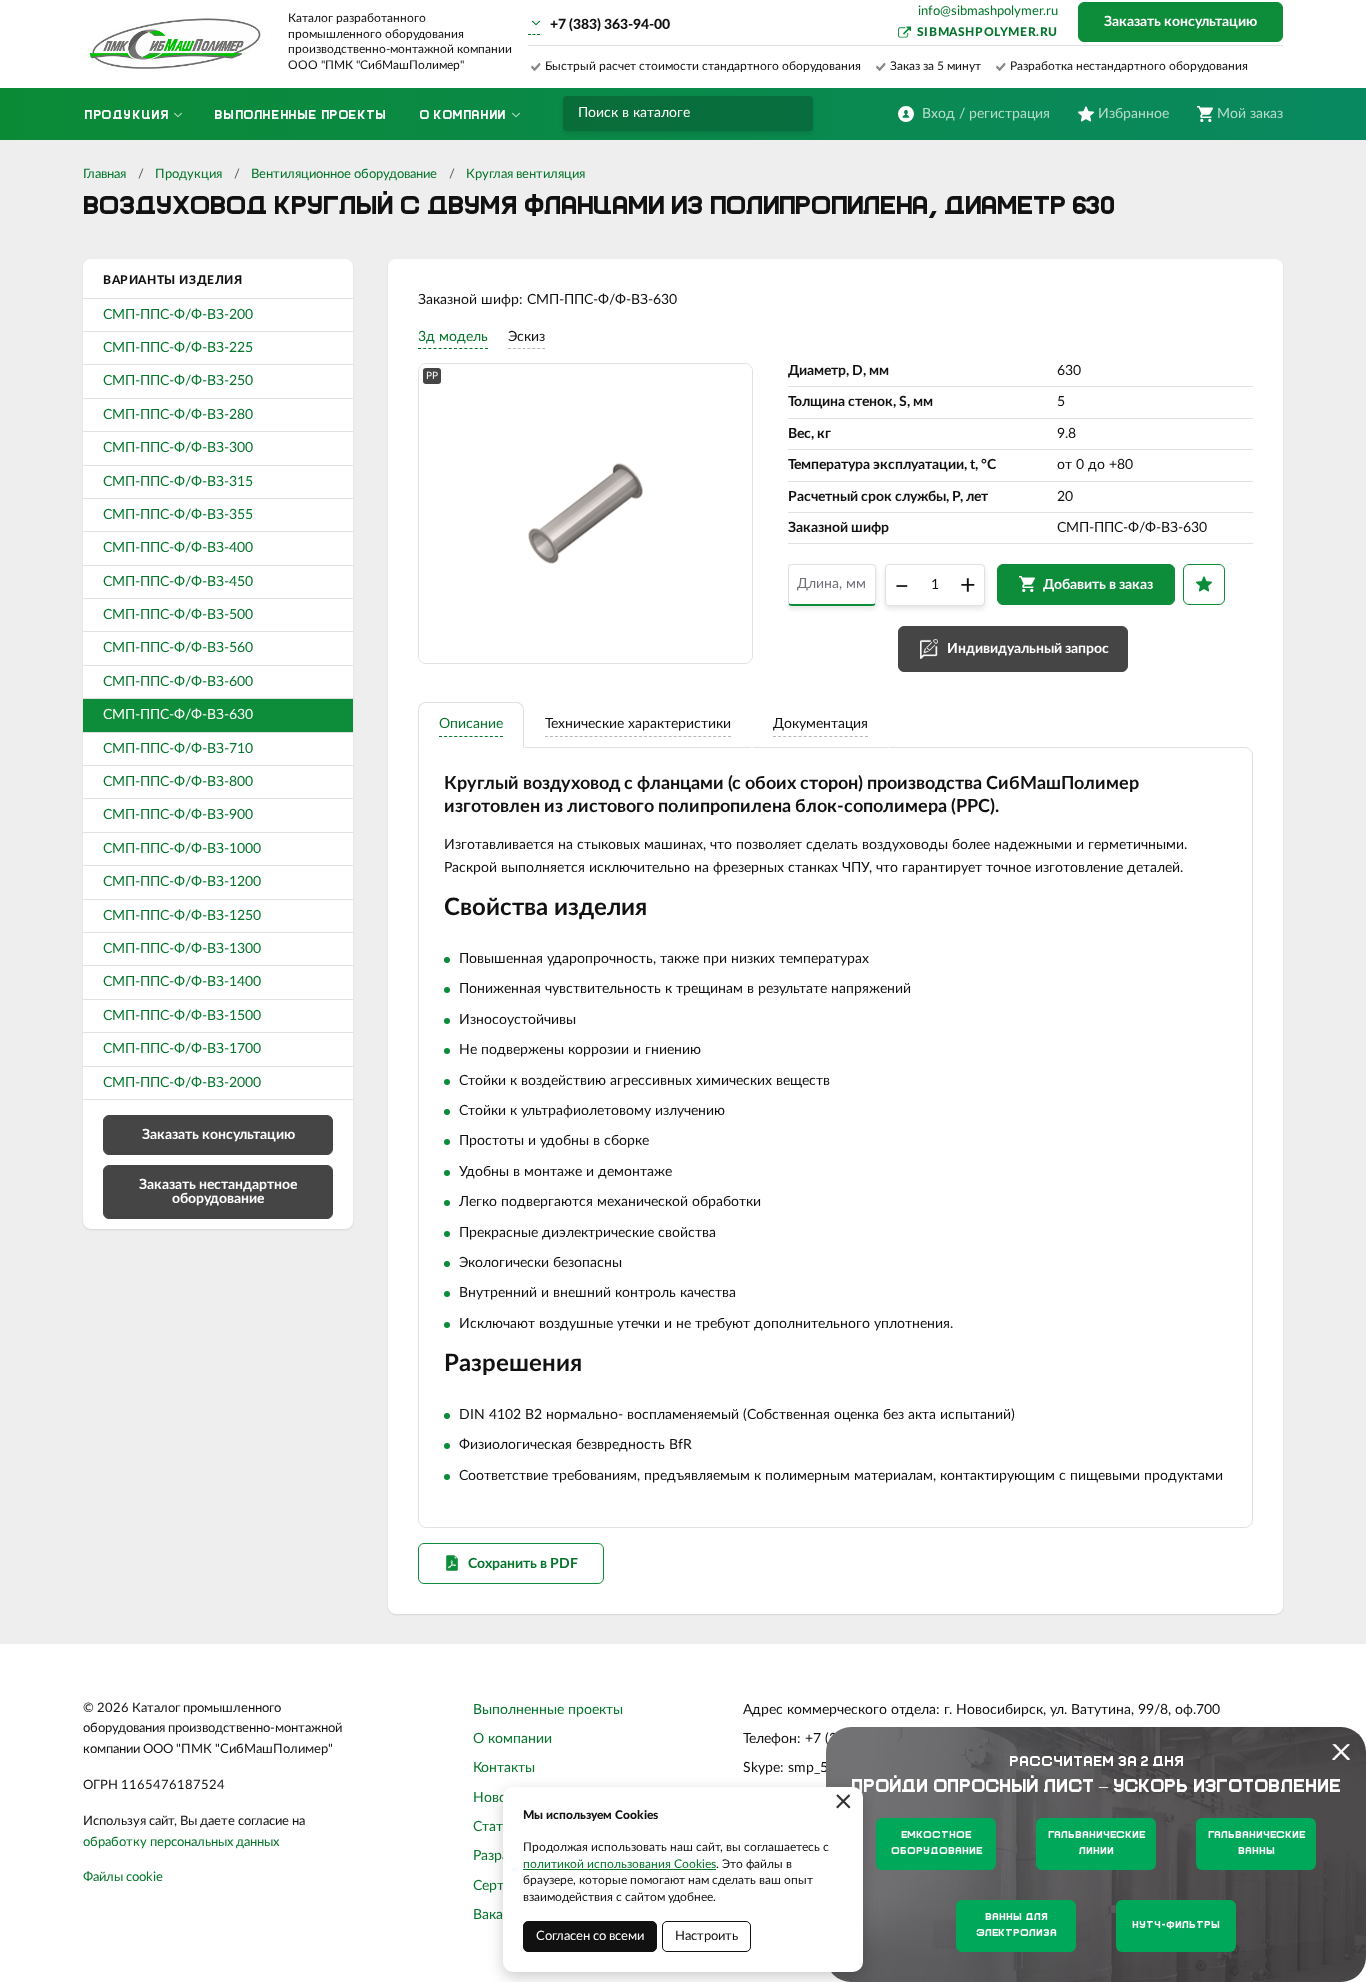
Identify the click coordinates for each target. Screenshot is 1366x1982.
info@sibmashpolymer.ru (988, 11)
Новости (501, 1798)
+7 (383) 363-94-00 (610, 25)
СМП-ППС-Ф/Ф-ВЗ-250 (178, 381)
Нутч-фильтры (1176, 1925)
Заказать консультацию (1180, 22)
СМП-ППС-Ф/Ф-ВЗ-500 (178, 615)
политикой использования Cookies (619, 1864)
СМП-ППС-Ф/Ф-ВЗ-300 (178, 448)
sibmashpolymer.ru (987, 32)
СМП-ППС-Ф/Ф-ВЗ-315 (178, 482)
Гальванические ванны (1256, 1843)
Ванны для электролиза (1016, 1925)
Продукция (188, 174)
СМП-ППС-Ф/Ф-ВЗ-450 (178, 582)
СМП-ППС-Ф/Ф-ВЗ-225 (178, 348)
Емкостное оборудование (936, 1843)
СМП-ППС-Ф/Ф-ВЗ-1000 (182, 849)
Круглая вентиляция (525, 174)
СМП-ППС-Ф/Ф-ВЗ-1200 (182, 882)
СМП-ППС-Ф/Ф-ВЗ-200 (178, 315)
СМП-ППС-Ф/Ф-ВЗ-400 (178, 548)
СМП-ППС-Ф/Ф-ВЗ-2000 (182, 1083)
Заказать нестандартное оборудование (218, 1192)
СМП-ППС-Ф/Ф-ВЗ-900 (178, 815)
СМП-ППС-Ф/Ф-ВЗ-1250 (182, 916)
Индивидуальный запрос (1028, 649)
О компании (512, 1739)
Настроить (706, 1936)
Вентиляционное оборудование (344, 174)
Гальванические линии (1096, 1843)
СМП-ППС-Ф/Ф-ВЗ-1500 (182, 1016)
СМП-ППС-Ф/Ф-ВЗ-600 (178, 682)
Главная (104, 174)
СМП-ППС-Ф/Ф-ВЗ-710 (178, 749)
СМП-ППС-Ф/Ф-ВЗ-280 (178, 415)
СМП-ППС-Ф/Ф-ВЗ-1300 (182, 949)
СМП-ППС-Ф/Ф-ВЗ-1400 (182, 982)
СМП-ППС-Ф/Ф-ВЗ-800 (178, 782)
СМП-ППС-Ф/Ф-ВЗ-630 (178, 715)
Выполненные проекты (548, 1710)
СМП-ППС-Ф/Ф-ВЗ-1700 (182, 1049)
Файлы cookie (123, 1877)
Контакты (504, 1768)
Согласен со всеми (590, 1936)
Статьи (495, 1827)
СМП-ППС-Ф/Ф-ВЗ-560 (178, 648)
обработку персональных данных (181, 1842)
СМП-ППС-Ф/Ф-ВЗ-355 (178, 515)
